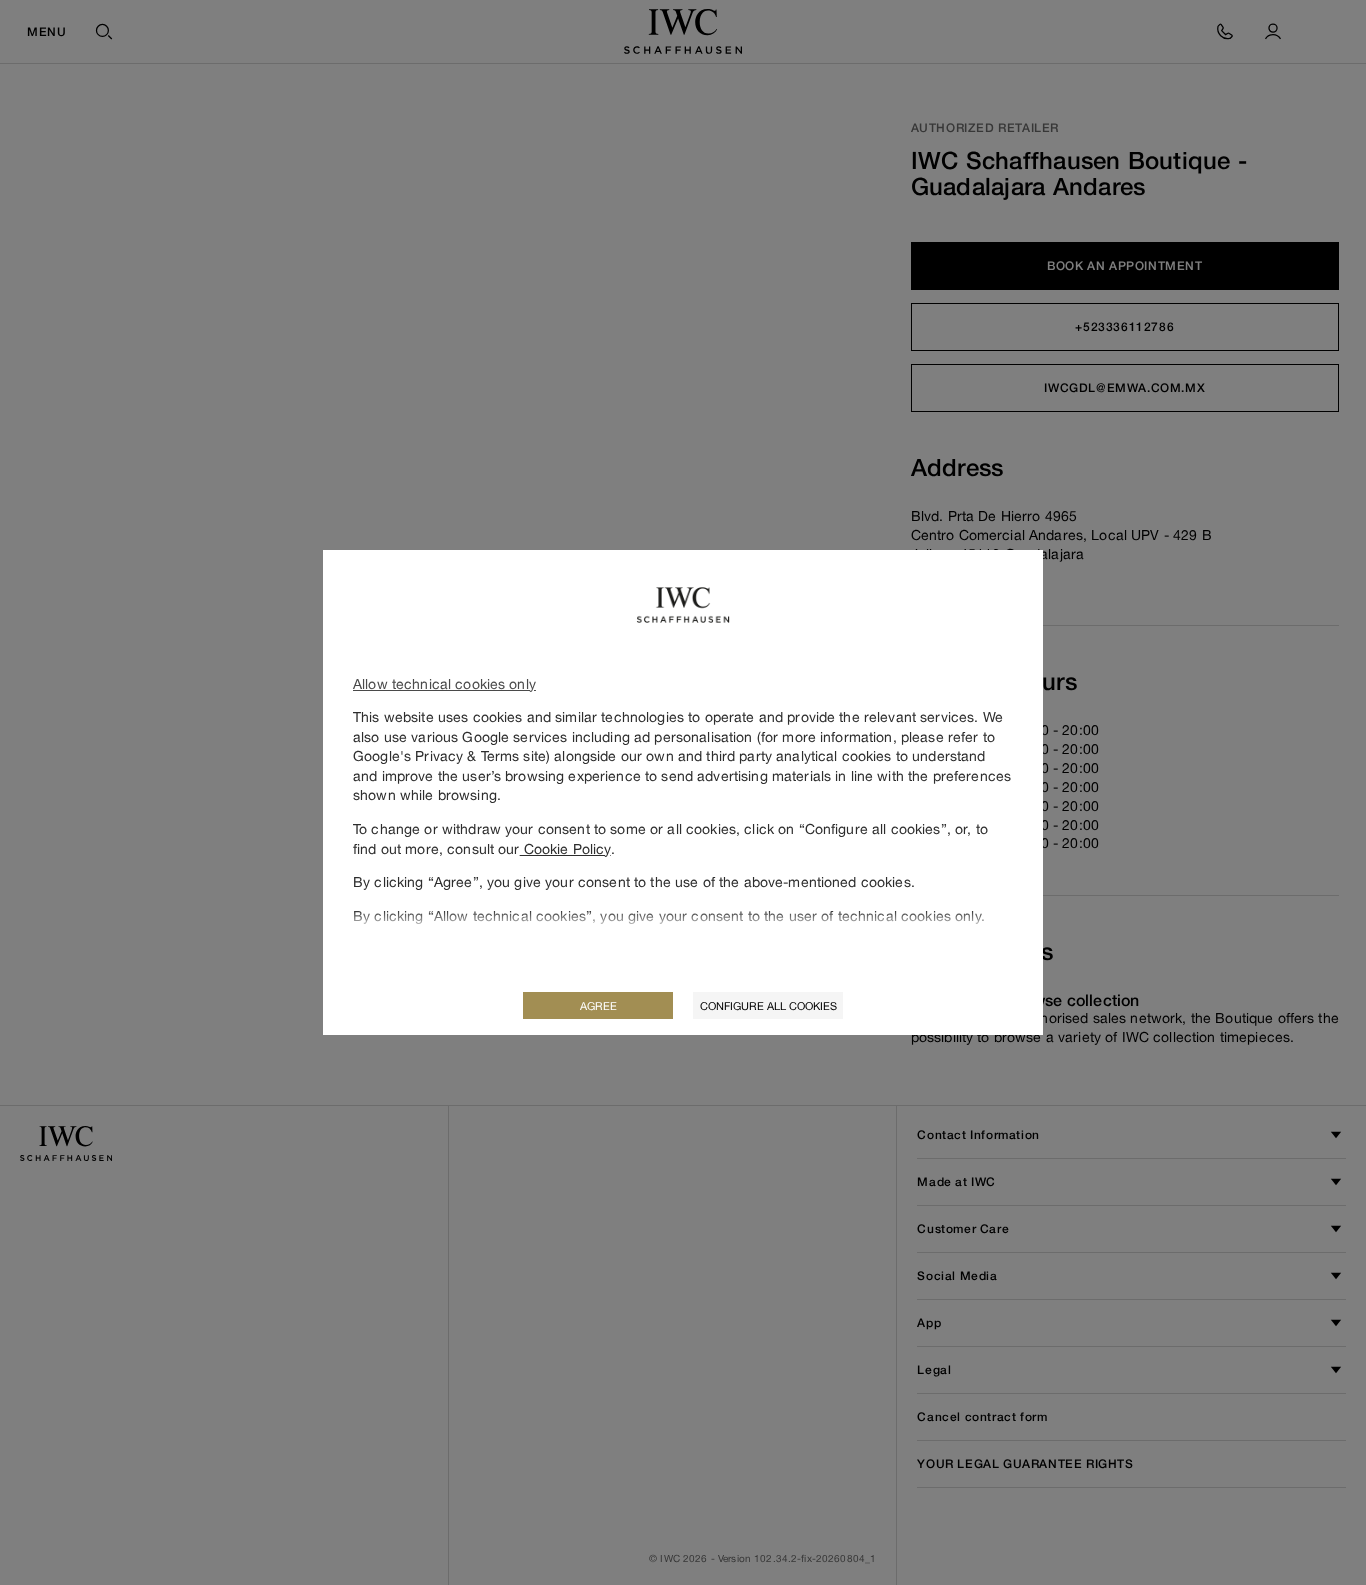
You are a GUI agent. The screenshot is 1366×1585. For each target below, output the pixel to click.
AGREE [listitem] (598, 1005)
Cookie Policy (565, 848)
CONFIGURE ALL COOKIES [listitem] (768, 1005)
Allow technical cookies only (444, 683)
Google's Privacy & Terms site (449, 755)
